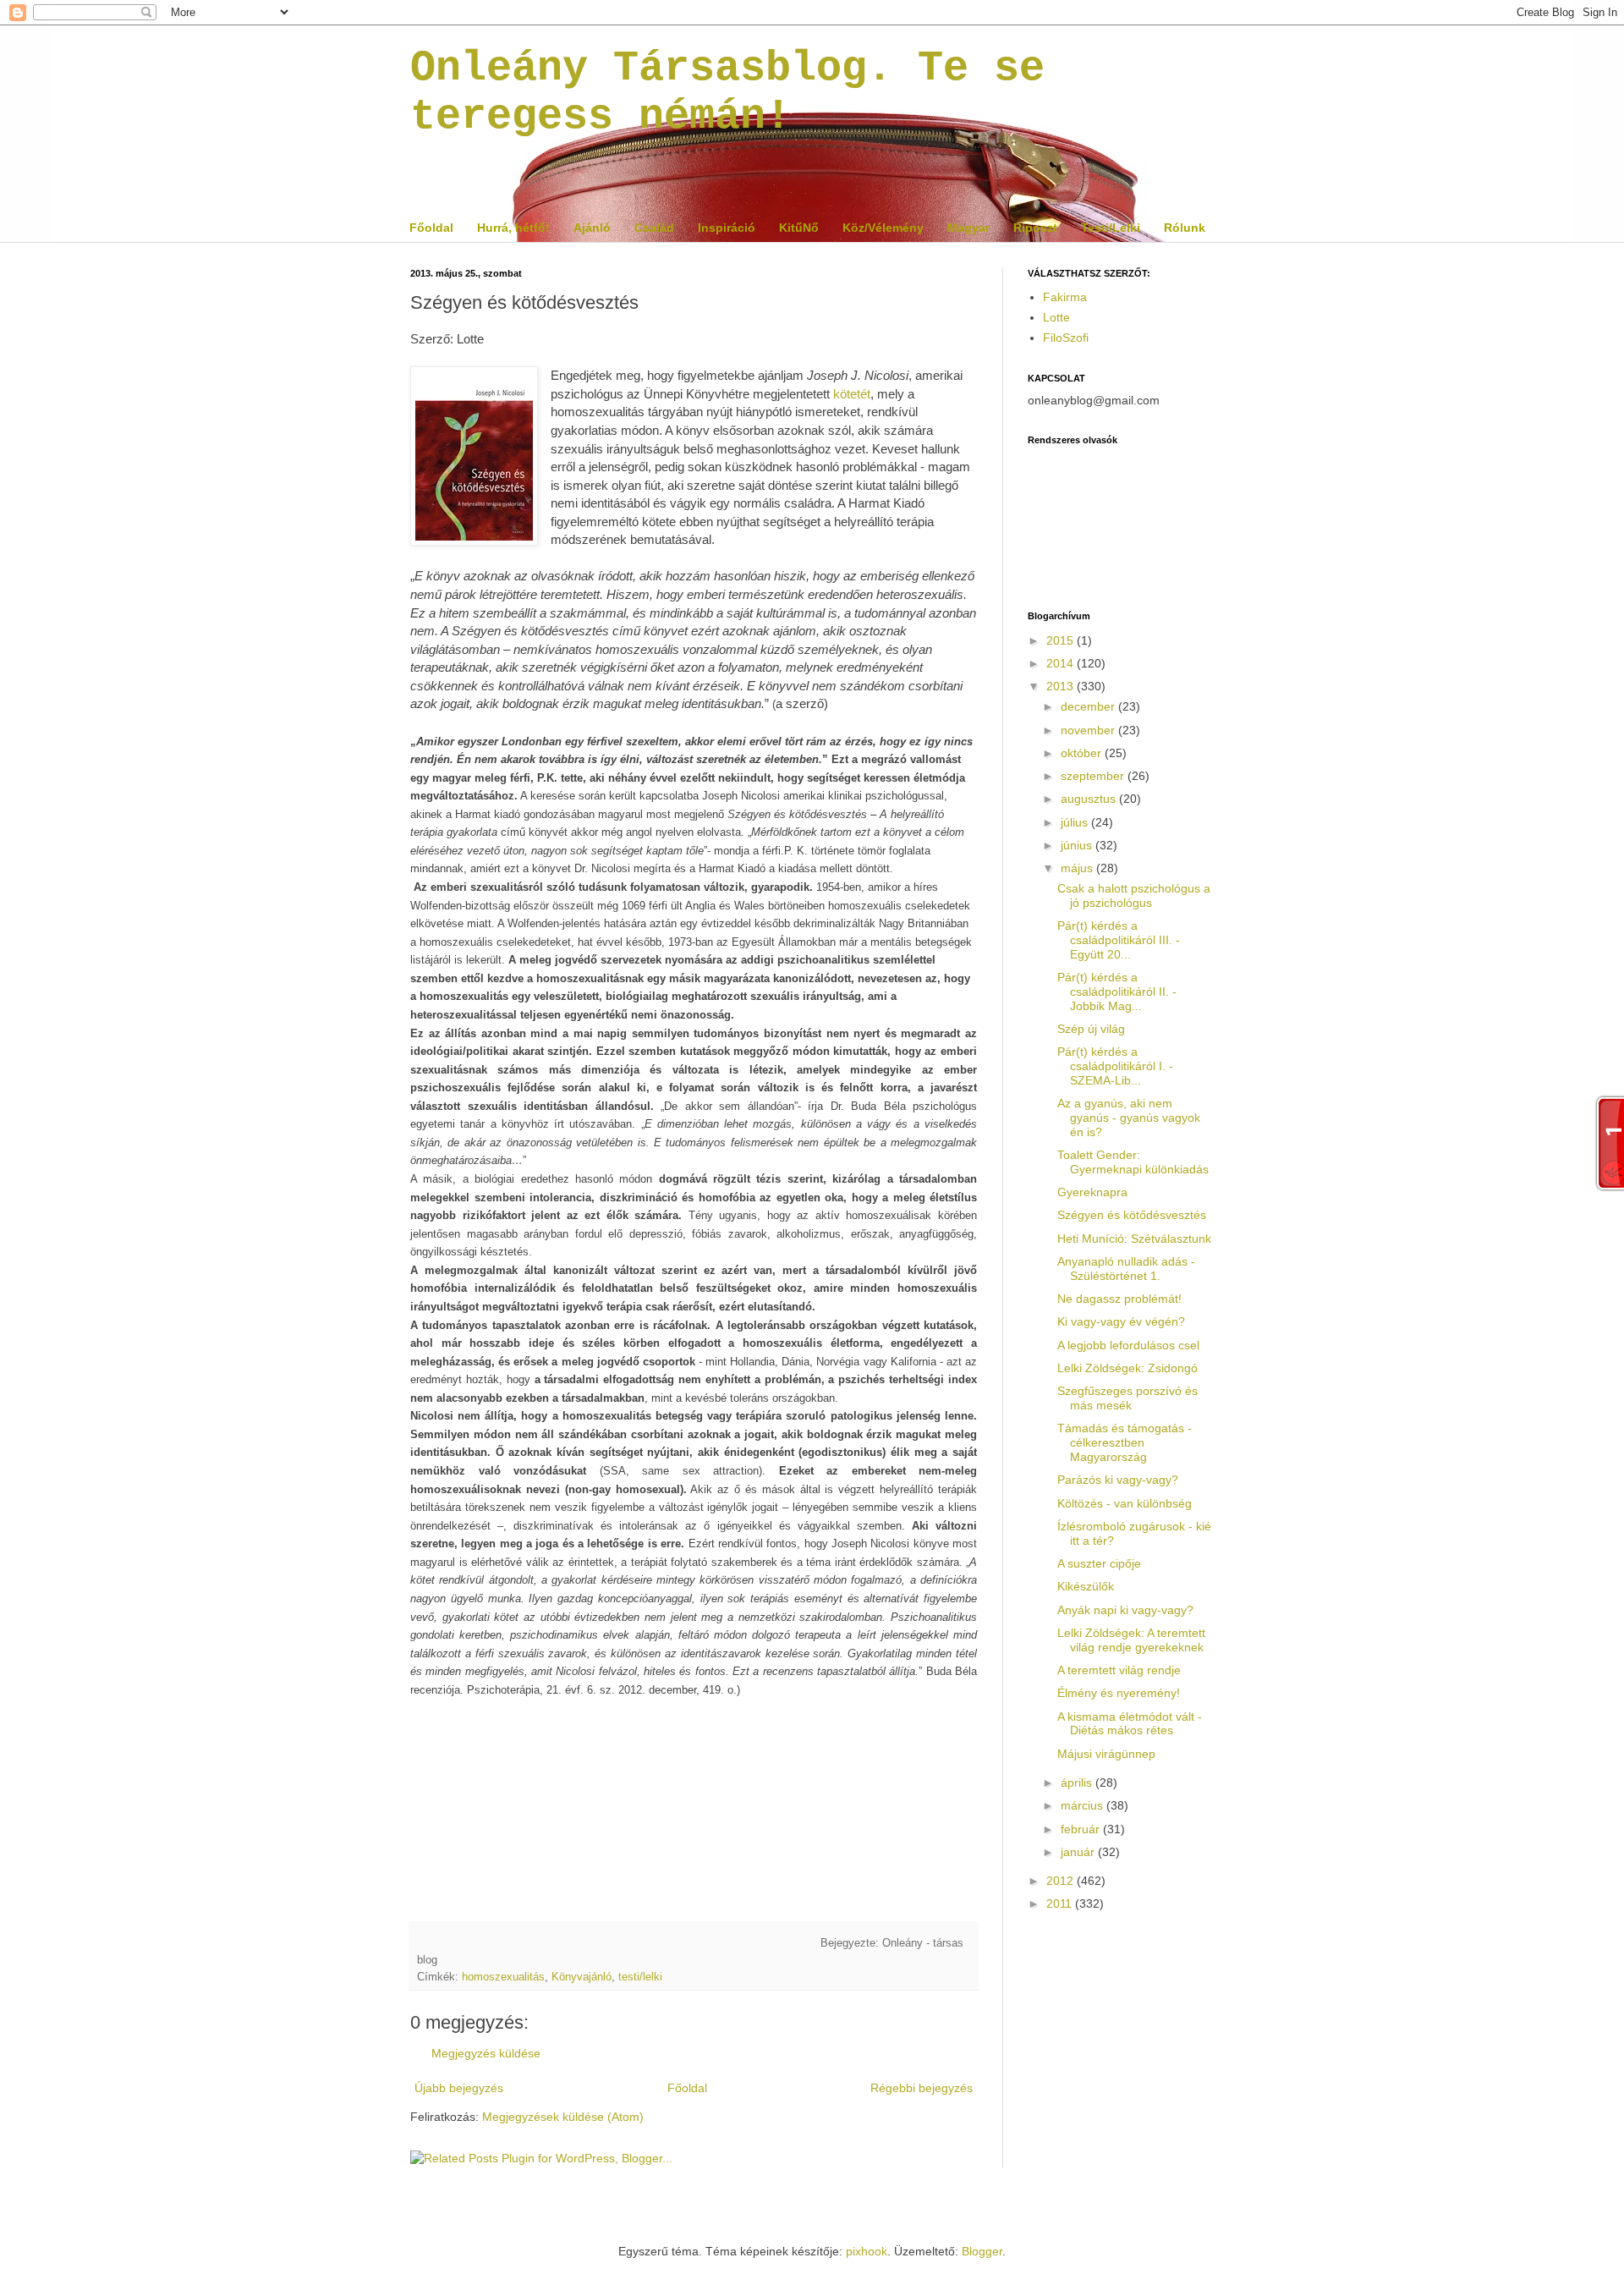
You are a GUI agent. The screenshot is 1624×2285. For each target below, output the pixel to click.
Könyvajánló (582, 1977)
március (1084, 1805)
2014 (1062, 663)
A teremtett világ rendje (1119, 1670)
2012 (1062, 1881)
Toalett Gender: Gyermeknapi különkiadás (1133, 1162)
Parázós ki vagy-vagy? (1118, 1480)
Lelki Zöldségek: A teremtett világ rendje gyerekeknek (1131, 1640)
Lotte (1056, 317)
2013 (1062, 686)
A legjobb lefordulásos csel (1128, 1345)
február (1082, 1829)
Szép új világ (1091, 1029)
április (1078, 1782)
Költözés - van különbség (1125, 1503)
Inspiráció (727, 228)
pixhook (867, 2251)
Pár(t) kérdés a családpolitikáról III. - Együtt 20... (1119, 940)
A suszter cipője (1099, 1563)
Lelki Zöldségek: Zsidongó (1127, 1368)
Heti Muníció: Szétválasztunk (1134, 1239)
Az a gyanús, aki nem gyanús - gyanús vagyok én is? (1129, 1118)
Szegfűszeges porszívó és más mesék (1127, 1398)
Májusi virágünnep (1106, 1754)
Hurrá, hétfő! (513, 228)
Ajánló (592, 228)
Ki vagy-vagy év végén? (1121, 1321)
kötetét (852, 394)
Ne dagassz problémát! (1119, 1299)
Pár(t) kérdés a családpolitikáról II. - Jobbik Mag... (1117, 991)
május (1078, 868)
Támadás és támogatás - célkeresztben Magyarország (1125, 1442)
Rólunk (1185, 228)
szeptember (1094, 776)
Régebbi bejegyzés (922, 2088)
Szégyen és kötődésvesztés (1132, 1215)
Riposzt (1035, 228)
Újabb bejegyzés (459, 2088)
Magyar (968, 228)
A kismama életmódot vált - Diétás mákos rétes (1130, 1724)
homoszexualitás (503, 1977)
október (1083, 753)
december (1089, 706)
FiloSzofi (1066, 338)
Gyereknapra (1092, 1192)
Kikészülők (1086, 1586)
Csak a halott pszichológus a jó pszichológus (1134, 895)
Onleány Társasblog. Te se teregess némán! (727, 92)
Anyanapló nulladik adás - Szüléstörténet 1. (1126, 1269)
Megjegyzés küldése (486, 2053)
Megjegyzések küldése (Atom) (563, 2117)
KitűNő (799, 228)
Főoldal (431, 228)
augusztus (1090, 799)
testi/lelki (640, 1977)
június (1078, 845)
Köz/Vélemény (883, 228)
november (1089, 730)
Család (654, 228)
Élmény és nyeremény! (1119, 1693)
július (1076, 822)
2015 (1062, 640)
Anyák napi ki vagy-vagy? (1125, 1610)
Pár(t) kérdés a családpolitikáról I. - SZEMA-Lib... (1115, 1066)
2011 (1061, 1903)
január (1079, 1852)
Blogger (982, 2251)
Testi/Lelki (1111, 228)
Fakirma (1065, 297)
